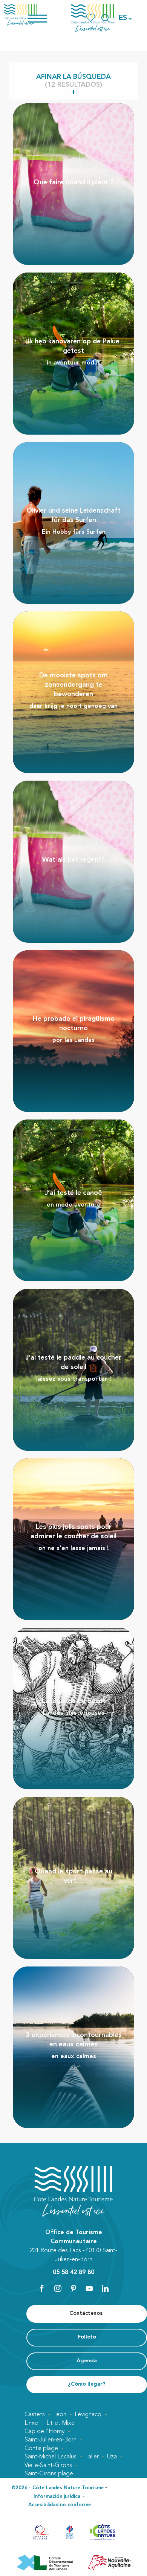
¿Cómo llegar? (87, 2384)
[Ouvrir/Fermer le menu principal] (47, 18)
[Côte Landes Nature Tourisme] (93, 18)
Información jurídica (57, 2497)
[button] (123, 18)
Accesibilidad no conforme (60, 2505)
